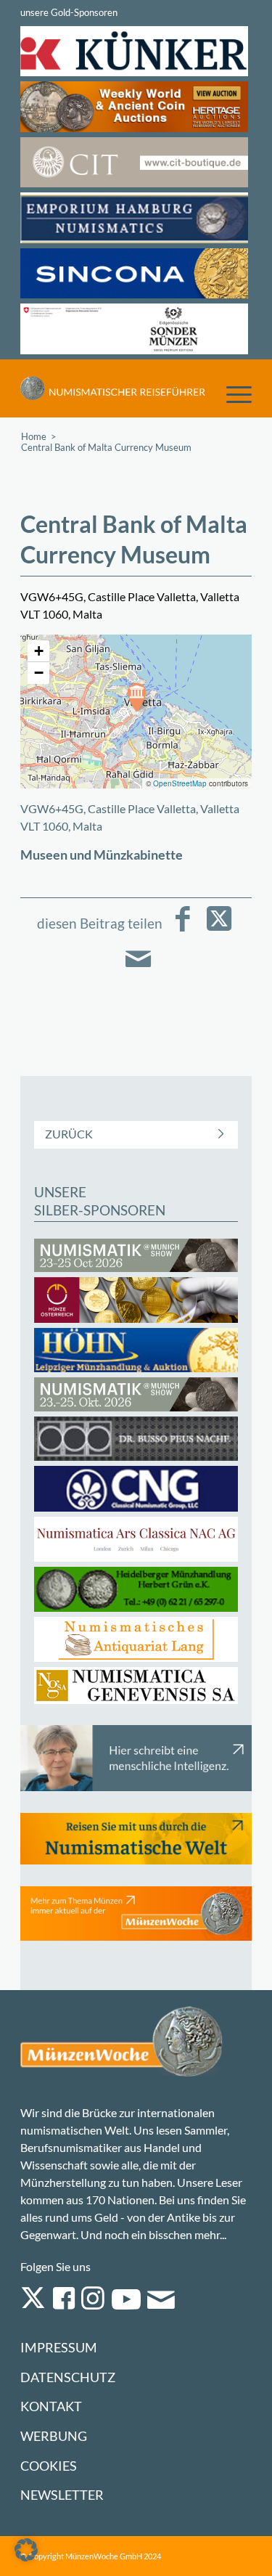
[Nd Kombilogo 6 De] (113, 388)
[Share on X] (219, 929)
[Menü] (232, 394)
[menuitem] (232, 394)
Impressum (59, 2348)
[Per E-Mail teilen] (138, 969)
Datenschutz (68, 2377)
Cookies (49, 2466)
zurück (69, 1134)
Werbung (54, 2436)
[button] (136, 697)
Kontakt (51, 2406)
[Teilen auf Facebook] (182, 929)
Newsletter (62, 2495)
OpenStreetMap (180, 783)
